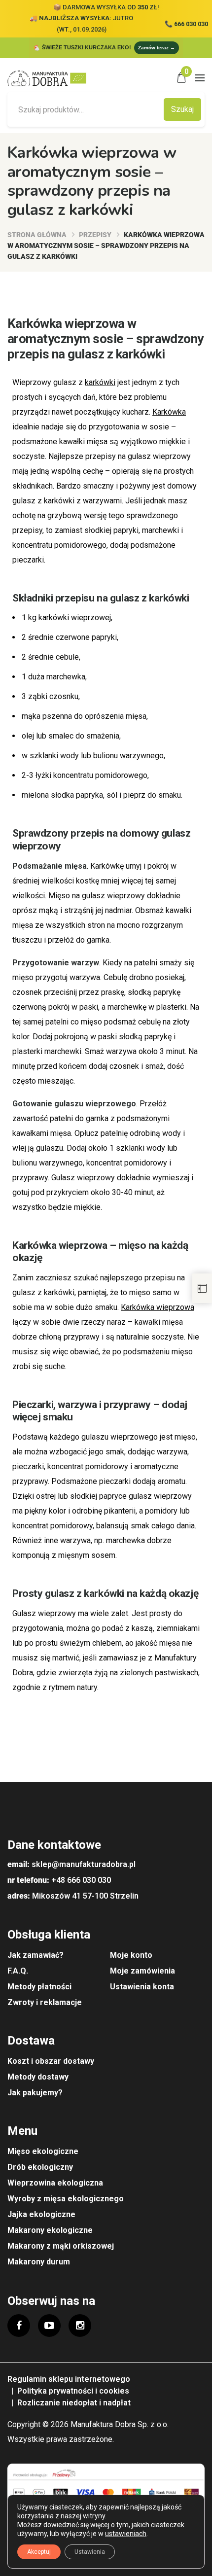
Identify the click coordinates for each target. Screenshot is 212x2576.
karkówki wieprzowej (75, 618)
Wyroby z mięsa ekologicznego (66, 2199)
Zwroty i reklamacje (45, 2002)
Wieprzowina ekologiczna (55, 2183)
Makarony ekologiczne (50, 2230)
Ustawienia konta (142, 1987)
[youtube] (49, 2326)
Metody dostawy (38, 2077)
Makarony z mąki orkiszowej (61, 2246)
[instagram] (80, 2326)
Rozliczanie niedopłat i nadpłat (74, 2403)
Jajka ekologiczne (41, 2214)
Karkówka (169, 412)
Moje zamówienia (142, 1971)
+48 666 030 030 (81, 1880)
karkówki (100, 382)
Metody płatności (39, 1987)
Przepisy (95, 235)
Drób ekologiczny (40, 2167)
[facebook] (19, 2326)
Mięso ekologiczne (43, 2151)
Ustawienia (90, 2552)
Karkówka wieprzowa (158, 1307)
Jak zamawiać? (35, 1955)
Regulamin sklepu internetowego (69, 2379)
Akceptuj (39, 2552)
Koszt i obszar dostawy (51, 2061)
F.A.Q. (18, 1971)
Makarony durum (39, 2262)
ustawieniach (126, 2534)
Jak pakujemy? (35, 2093)
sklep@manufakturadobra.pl (84, 1864)
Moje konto (131, 1955)
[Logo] (50, 78)
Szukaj (182, 109)
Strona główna (37, 235)
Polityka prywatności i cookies (73, 2391)
